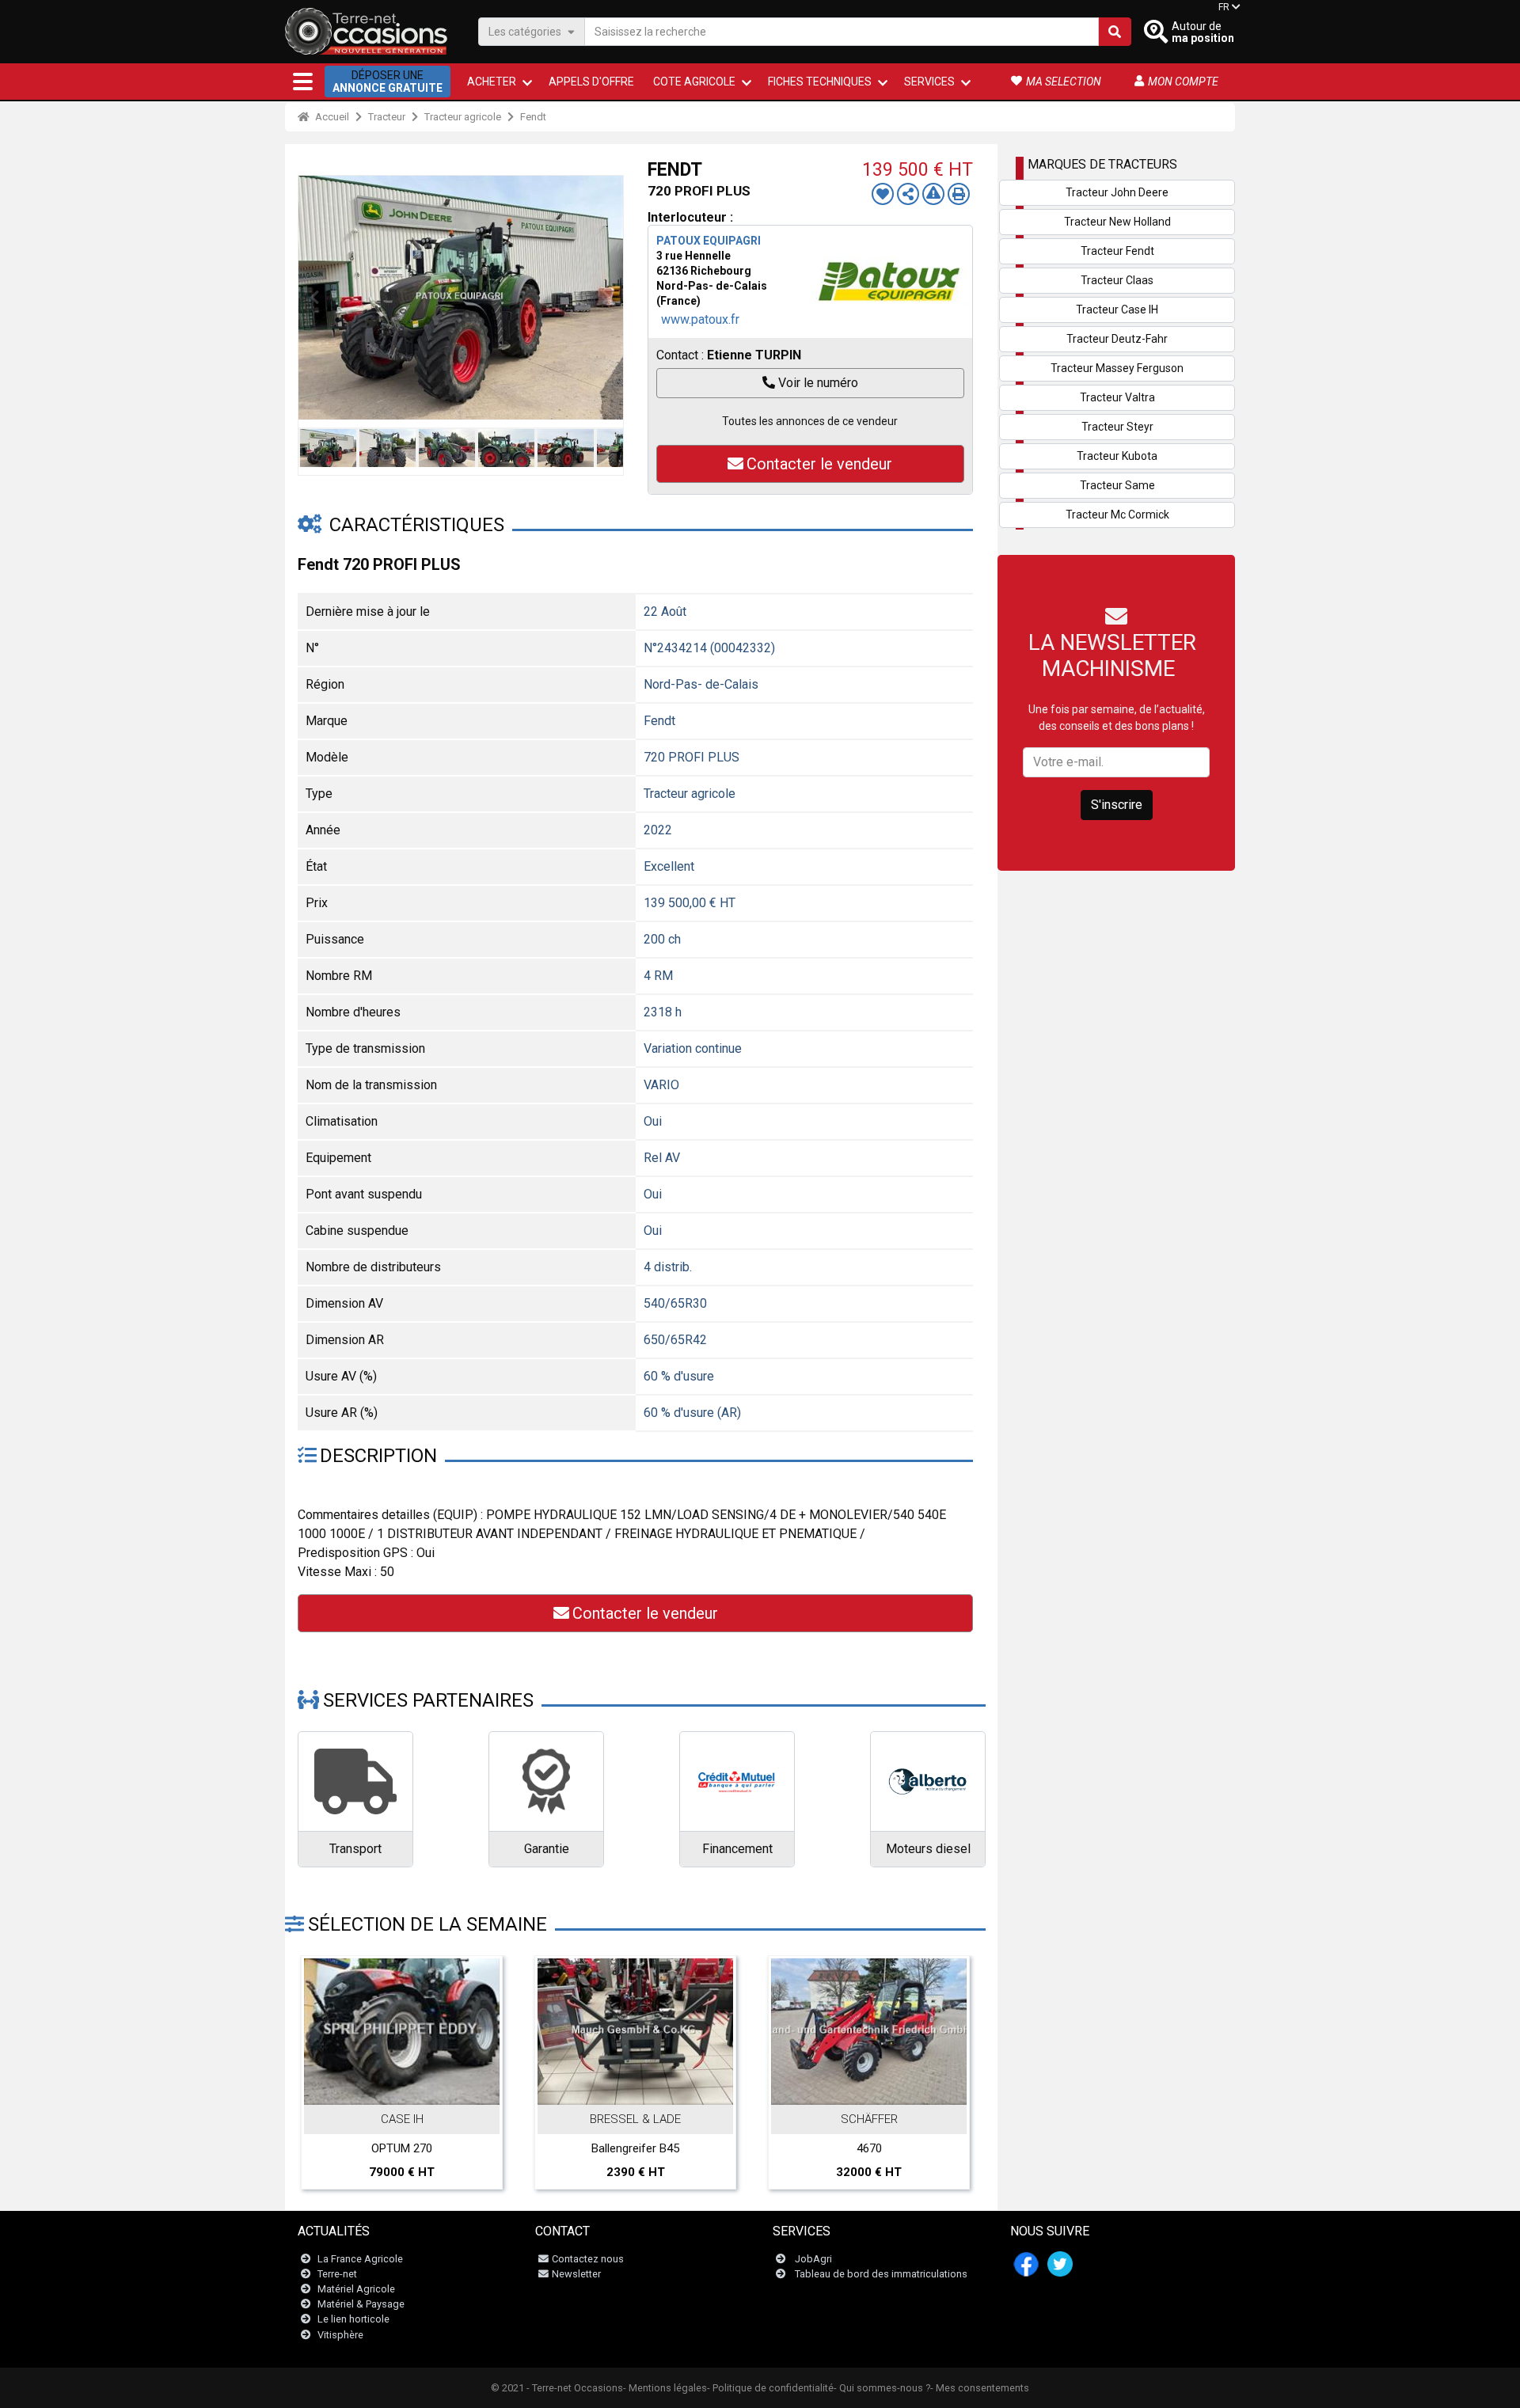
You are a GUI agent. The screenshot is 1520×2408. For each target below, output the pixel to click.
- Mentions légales (665, 2388)
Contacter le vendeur (819, 464)
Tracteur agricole (463, 117)
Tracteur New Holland (1117, 222)
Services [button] (929, 82)
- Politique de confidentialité (770, 2388)
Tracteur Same (1117, 485)
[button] (303, 82)
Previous (314, 298)
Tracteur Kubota (1117, 456)
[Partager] (908, 194)
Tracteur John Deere (1117, 192)
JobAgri (813, 2259)
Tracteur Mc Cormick (1117, 515)
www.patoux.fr (700, 319)
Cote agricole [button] (694, 82)
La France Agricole (360, 2259)
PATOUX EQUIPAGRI (709, 241)
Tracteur (387, 117)
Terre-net (337, 2274)
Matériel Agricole (356, 2289)
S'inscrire (1117, 805)
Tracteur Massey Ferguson (1117, 368)
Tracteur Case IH (1117, 310)
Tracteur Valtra (1117, 397)
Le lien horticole (353, 2319)
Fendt (533, 117)
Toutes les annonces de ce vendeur (810, 421)
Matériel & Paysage (361, 2304)
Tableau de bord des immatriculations (881, 2274)
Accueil (331, 117)
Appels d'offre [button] (591, 82)
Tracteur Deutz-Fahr (1117, 339)
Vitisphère (340, 2335)
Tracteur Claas (1117, 280)
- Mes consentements (980, 2388)
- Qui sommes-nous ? (882, 2388)
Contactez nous (588, 2259)
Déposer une (388, 82)
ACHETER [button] (492, 82)
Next (607, 298)
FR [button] (1224, 7)
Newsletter (576, 2274)
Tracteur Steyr (1117, 427)
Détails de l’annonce (410, 2087)
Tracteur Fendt (1117, 251)
